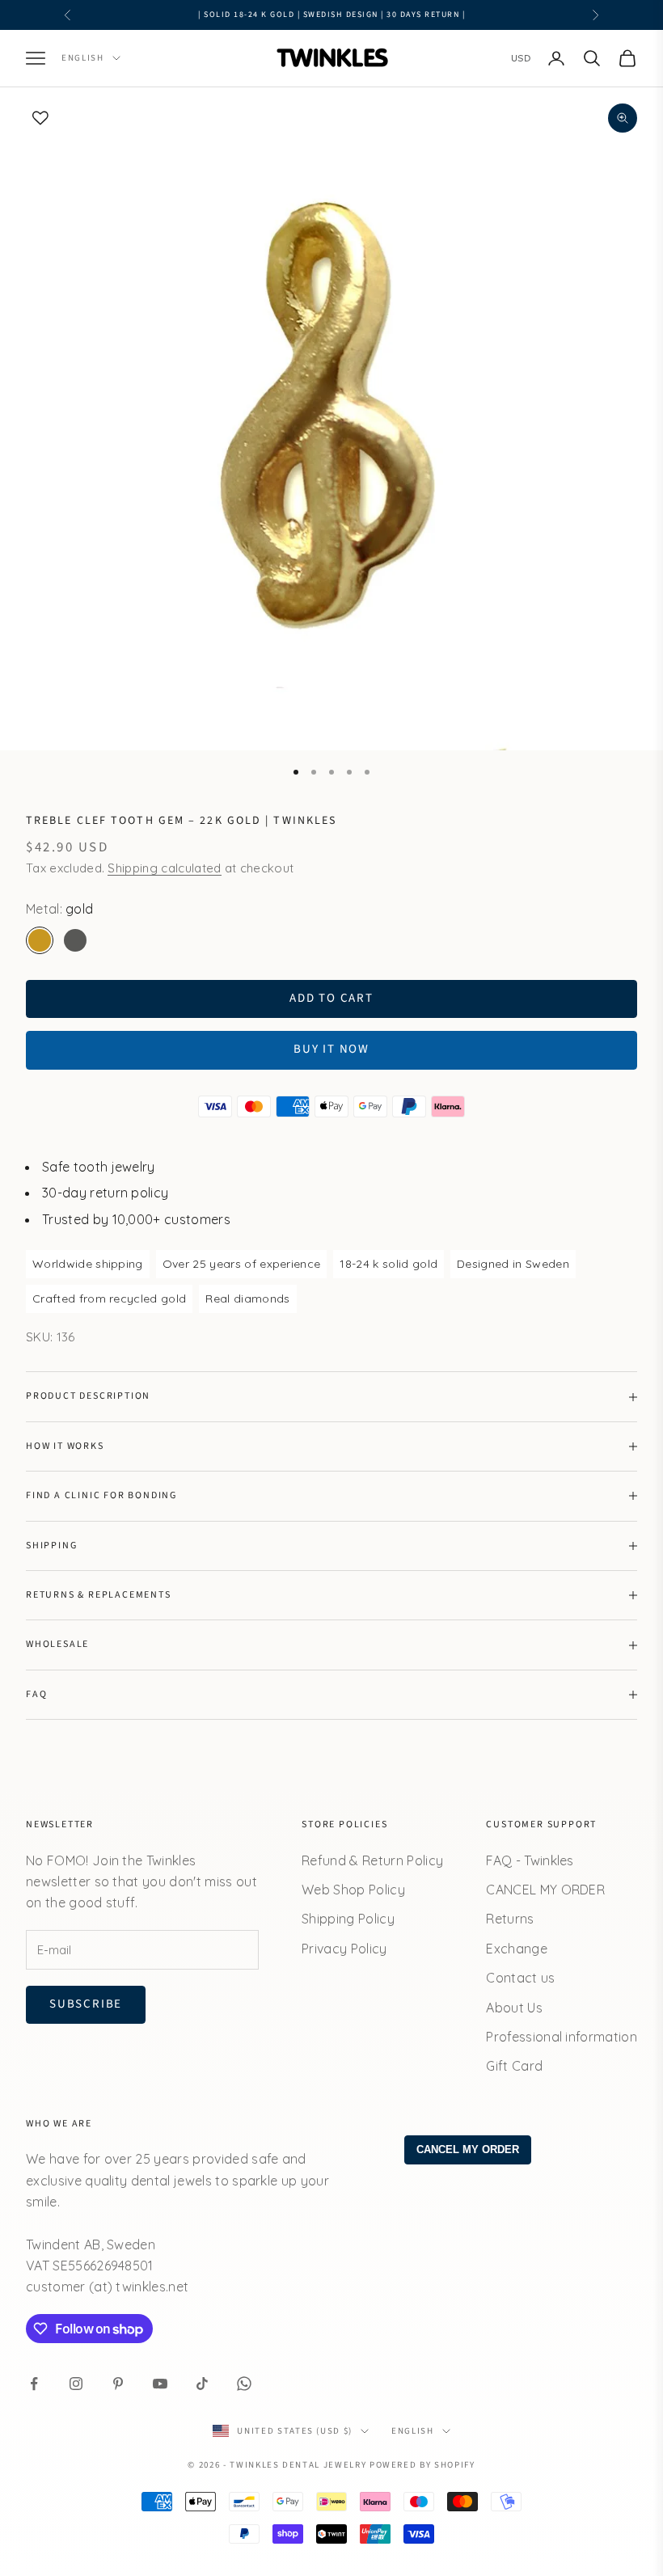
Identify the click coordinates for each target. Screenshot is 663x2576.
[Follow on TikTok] (202, 2384)
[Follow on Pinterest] (118, 2384)
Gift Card (514, 2066)
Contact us (520, 1978)
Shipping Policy (348, 1919)
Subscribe (86, 2004)
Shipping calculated (164, 868)
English (83, 58)
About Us (514, 2008)
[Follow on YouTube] (160, 2384)
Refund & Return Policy (372, 1860)
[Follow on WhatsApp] (244, 2384)
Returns (510, 1919)
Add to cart (331, 998)
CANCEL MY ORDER (545, 1890)
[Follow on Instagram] (76, 2384)
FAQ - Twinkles (530, 1860)
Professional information (562, 2037)
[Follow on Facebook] (34, 2384)
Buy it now (331, 1049)
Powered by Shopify (422, 2465)
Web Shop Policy (353, 1890)
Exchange (517, 1949)
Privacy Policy (344, 1949)
